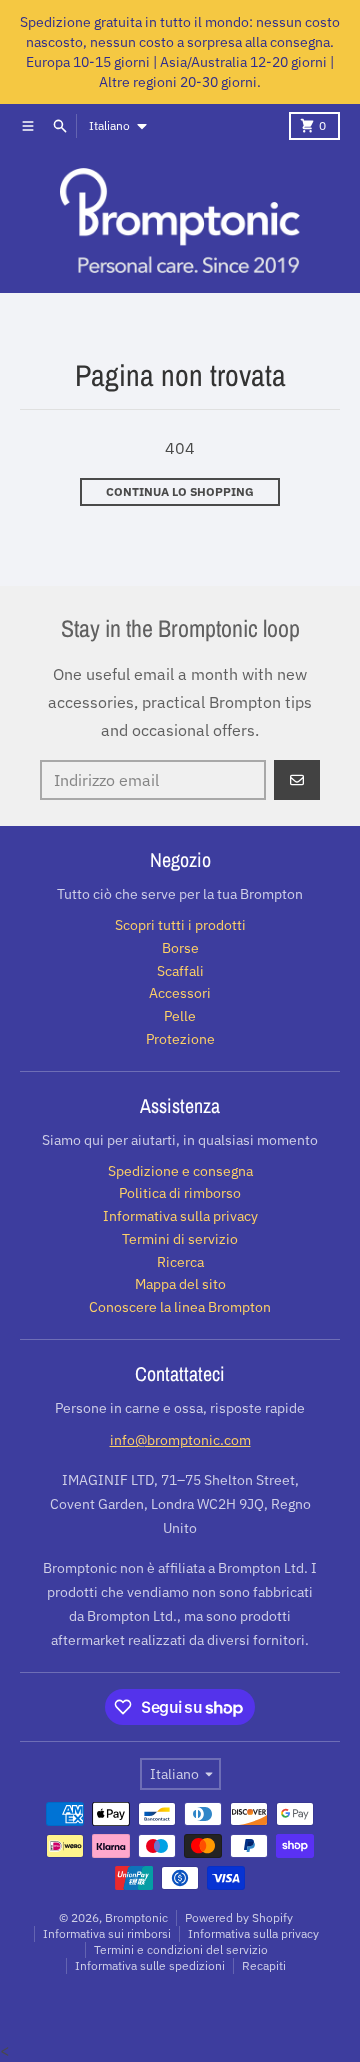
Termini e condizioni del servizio (181, 1949)
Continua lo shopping (180, 491)
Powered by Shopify (239, 1917)
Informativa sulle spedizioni (150, 1965)
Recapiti (264, 1965)
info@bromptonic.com (180, 1440)
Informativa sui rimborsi (107, 1933)
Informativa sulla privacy (253, 1933)
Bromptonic (136, 1917)
